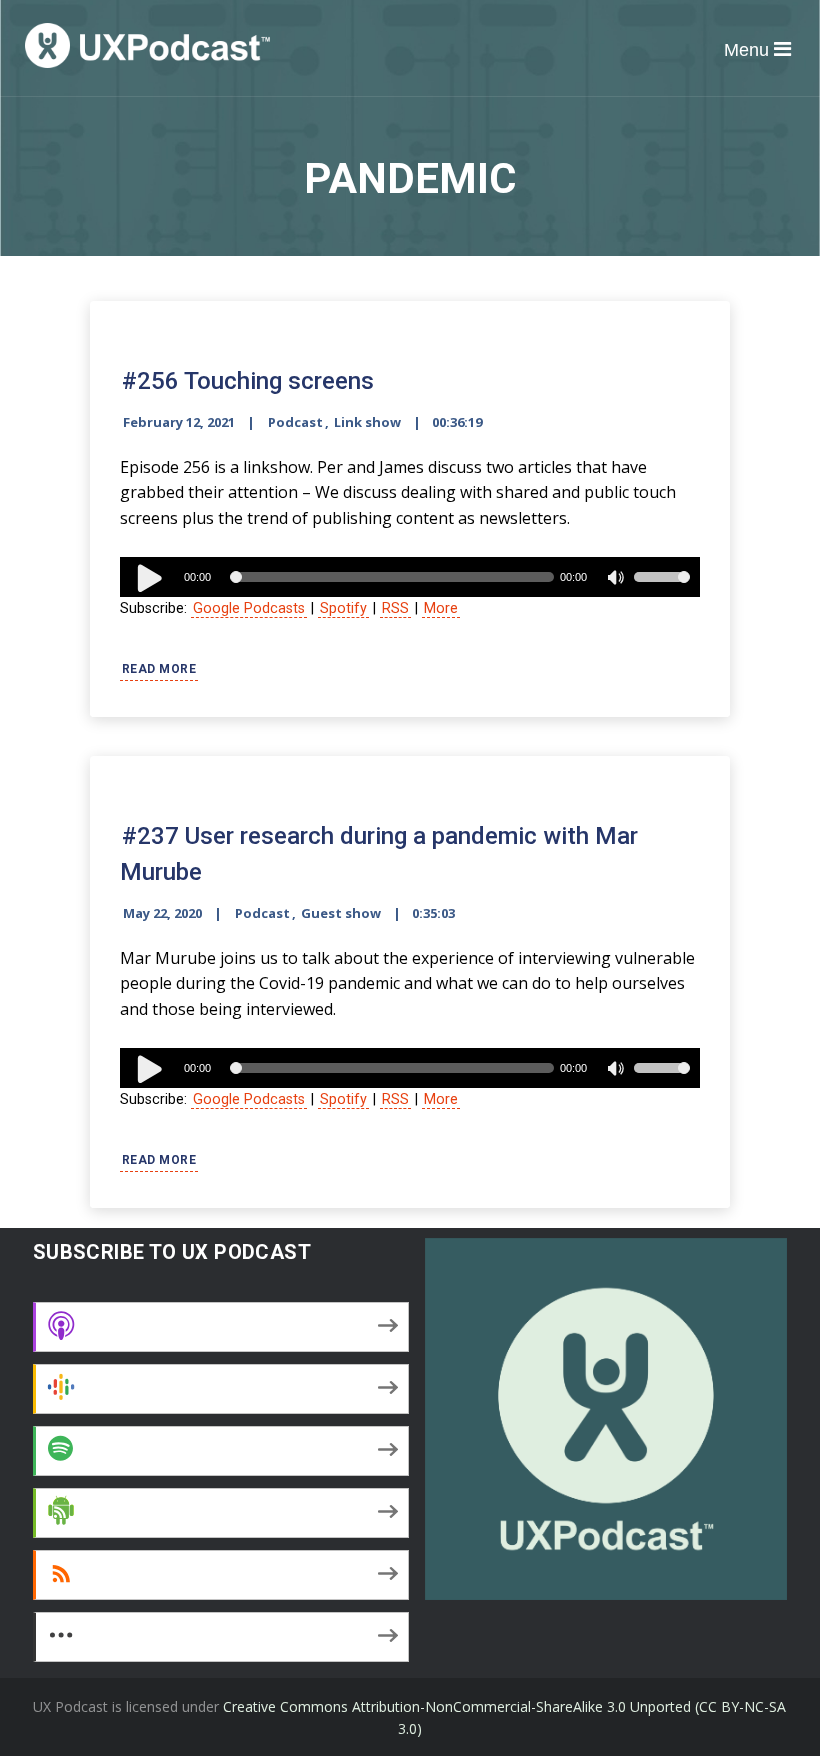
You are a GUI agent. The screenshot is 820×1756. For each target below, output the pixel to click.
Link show (367, 422)
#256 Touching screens (248, 381)
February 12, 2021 (179, 422)
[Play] (150, 577)
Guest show (341, 913)
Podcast (295, 422)
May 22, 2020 (162, 913)
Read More (159, 669)
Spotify (343, 608)
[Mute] (618, 580)
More (441, 608)
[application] (410, 577)
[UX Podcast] (147, 45)
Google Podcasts (249, 608)
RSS (395, 608)
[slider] (662, 590)
